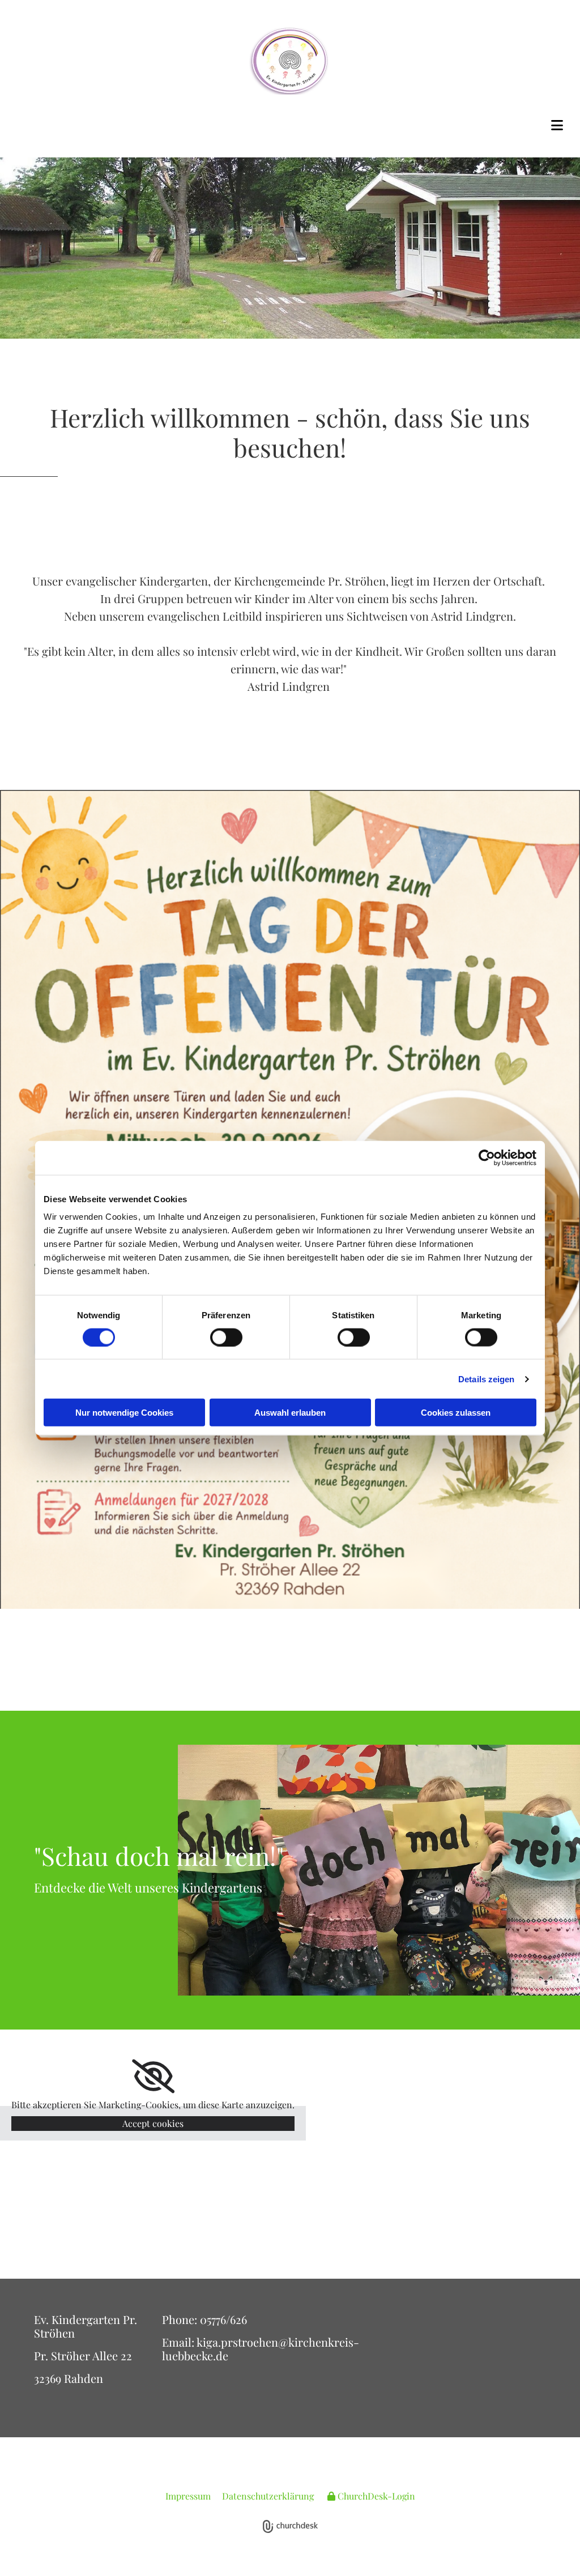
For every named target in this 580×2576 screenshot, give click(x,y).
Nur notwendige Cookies (124, 1413)
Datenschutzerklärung (268, 2496)
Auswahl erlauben (290, 1413)
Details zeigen (486, 1379)
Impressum (188, 2496)
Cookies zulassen (456, 1413)
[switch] (226, 1337)
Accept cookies (153, 2123)
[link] (153, 2077)
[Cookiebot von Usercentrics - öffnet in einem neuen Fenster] (487, 1157)
